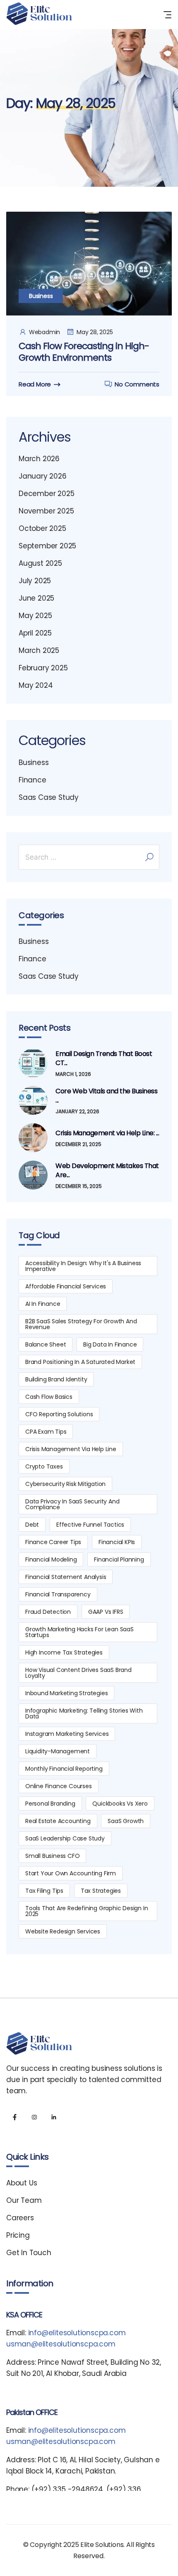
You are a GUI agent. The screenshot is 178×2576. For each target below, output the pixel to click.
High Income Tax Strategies (64, 1652)
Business (41, 296)
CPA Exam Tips (46, 1432)
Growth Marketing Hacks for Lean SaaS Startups (79, 1632)
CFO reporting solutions (59, 1414)
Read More (35, 384)
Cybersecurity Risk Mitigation (65, 1484)
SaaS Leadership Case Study (65, 1838)
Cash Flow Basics (49, 1397)
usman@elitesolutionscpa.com (61, 2344)
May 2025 (35, 616)
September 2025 (47, 546)
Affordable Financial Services (66, 1286)
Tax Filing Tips (44, 1891)
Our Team (24, 2200)
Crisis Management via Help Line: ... (107, 1133)
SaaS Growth (126, 1821)
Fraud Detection (48, 1612)
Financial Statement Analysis (66, 1577)
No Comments (137, 384)
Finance (32, 780)
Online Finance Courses (59, 1786)
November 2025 (46, 511)
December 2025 (46, 494)
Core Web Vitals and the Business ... (106, 1096)
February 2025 (43, 668)
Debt (32, 1525)
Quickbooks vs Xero (120, 1804)
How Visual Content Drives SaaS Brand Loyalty (78, 1673)
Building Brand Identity (56, 1379)
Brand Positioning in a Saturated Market (80, 1362)
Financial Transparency (58, 1594)
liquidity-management (58, 1751)
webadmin (44, 332)
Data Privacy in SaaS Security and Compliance (72, 1504)
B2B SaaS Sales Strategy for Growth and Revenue (81, 1324)
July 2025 (35, 581)
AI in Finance (43, 1304)
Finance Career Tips (53, 1542)
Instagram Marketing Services (67, 1734)
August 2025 (40, 563)
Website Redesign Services (63, 1931)
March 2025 (39, 650)
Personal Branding (50, 1804)
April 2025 (35, 633)
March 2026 (39, 459)
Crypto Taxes (44, 1466)
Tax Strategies (101, 1891)
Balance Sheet (46, 1344)
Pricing (18, 2235)
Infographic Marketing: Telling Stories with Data (84, 1713)
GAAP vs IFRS (106, 1612)
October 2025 (42, 528)
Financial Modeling (51, 1559)
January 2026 (43, 476)
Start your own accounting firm (71, 1873)
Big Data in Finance (110, 1344)
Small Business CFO (52, 1856)
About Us (22, 2183)
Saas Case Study (49, 797)
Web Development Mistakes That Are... (107, 1171)
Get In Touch (29, 2253)
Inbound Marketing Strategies (66, 1693)
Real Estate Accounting (58, 1821)
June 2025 (36, 598)
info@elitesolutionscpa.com (77, 2333)
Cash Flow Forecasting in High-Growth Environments (84, 352)
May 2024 (36, 685)
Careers (20, 2218)
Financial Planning (119, 1559)
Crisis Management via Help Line (71, 1449)
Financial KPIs (117, 1542)
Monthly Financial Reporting (64, 1769)
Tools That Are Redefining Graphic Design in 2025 (87, 1911)
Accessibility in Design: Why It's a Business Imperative (83, 1266)
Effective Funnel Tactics (90, 1525)
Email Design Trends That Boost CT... (104, 1058)
